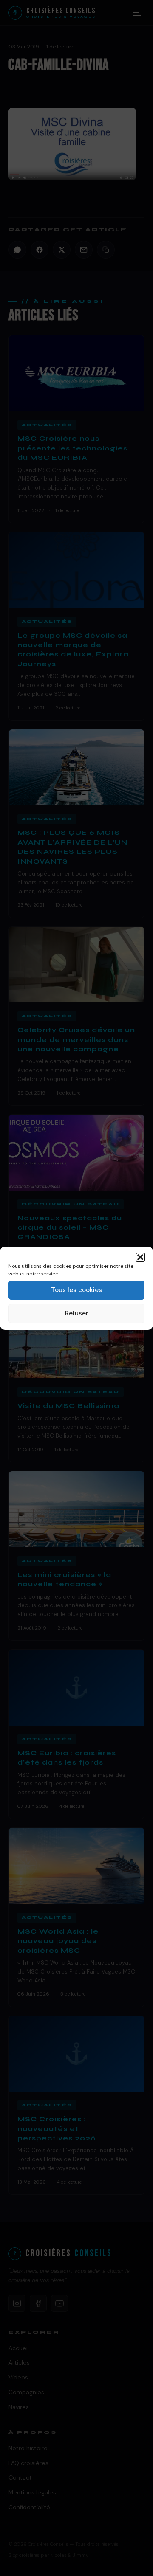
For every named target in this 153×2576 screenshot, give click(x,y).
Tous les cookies (76, 1290)
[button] (140, 1257)
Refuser (77, 1313)
